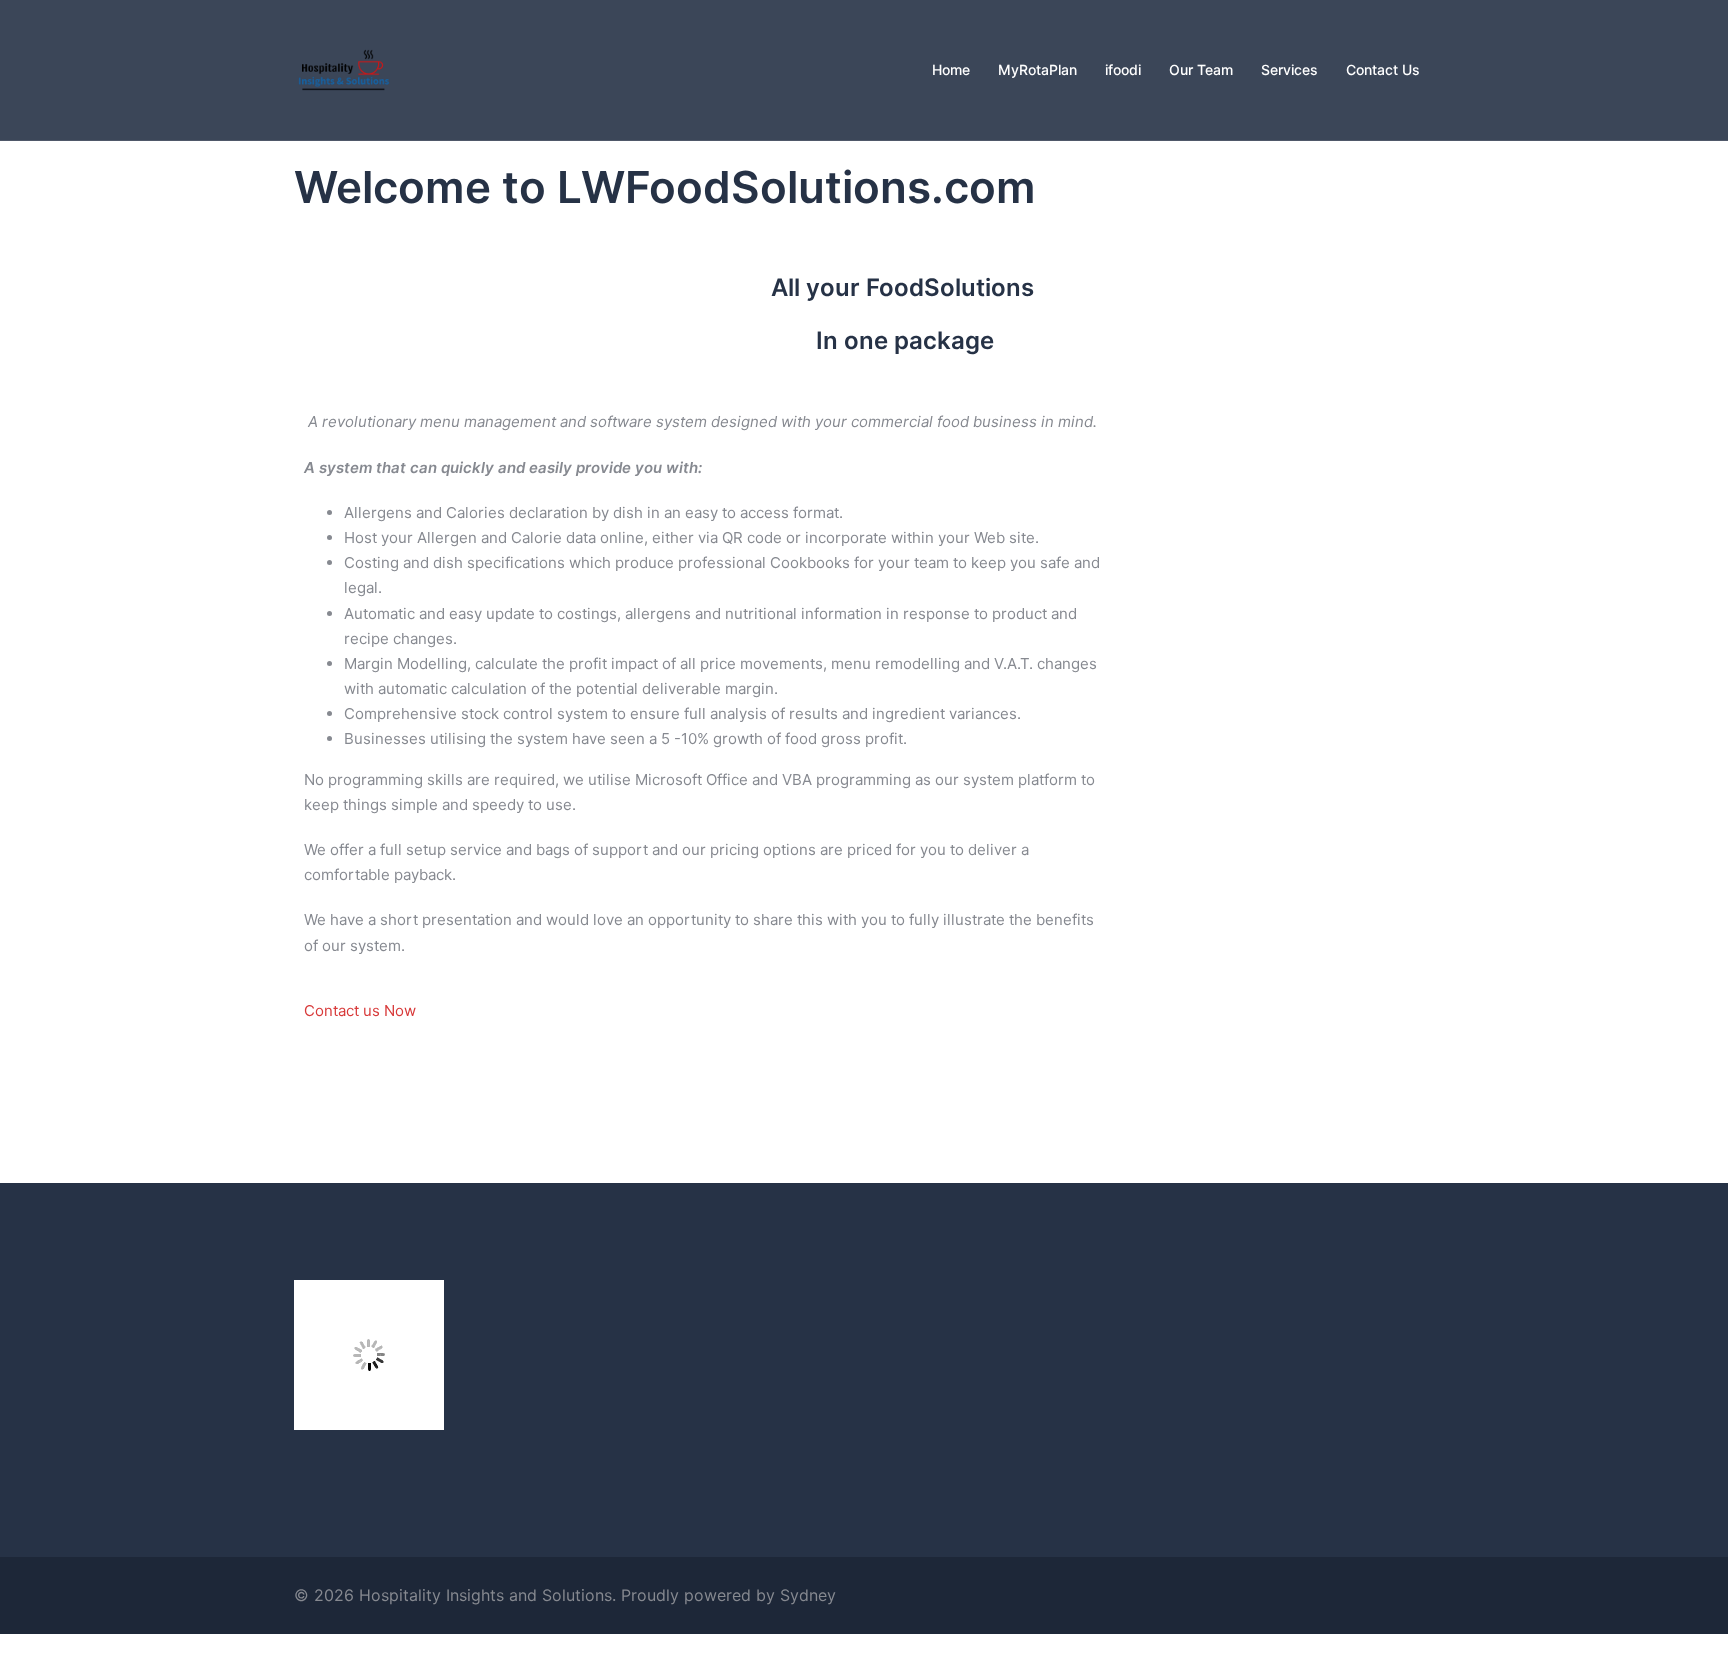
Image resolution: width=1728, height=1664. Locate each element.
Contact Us (1383, 69)
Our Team (1201, 69)
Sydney (808, 1595)
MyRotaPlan (1037, 69)
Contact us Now (360, 1010)
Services (1289, 69)
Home (951, 69)
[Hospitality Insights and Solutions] (344, 68)
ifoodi (1123, 69)
